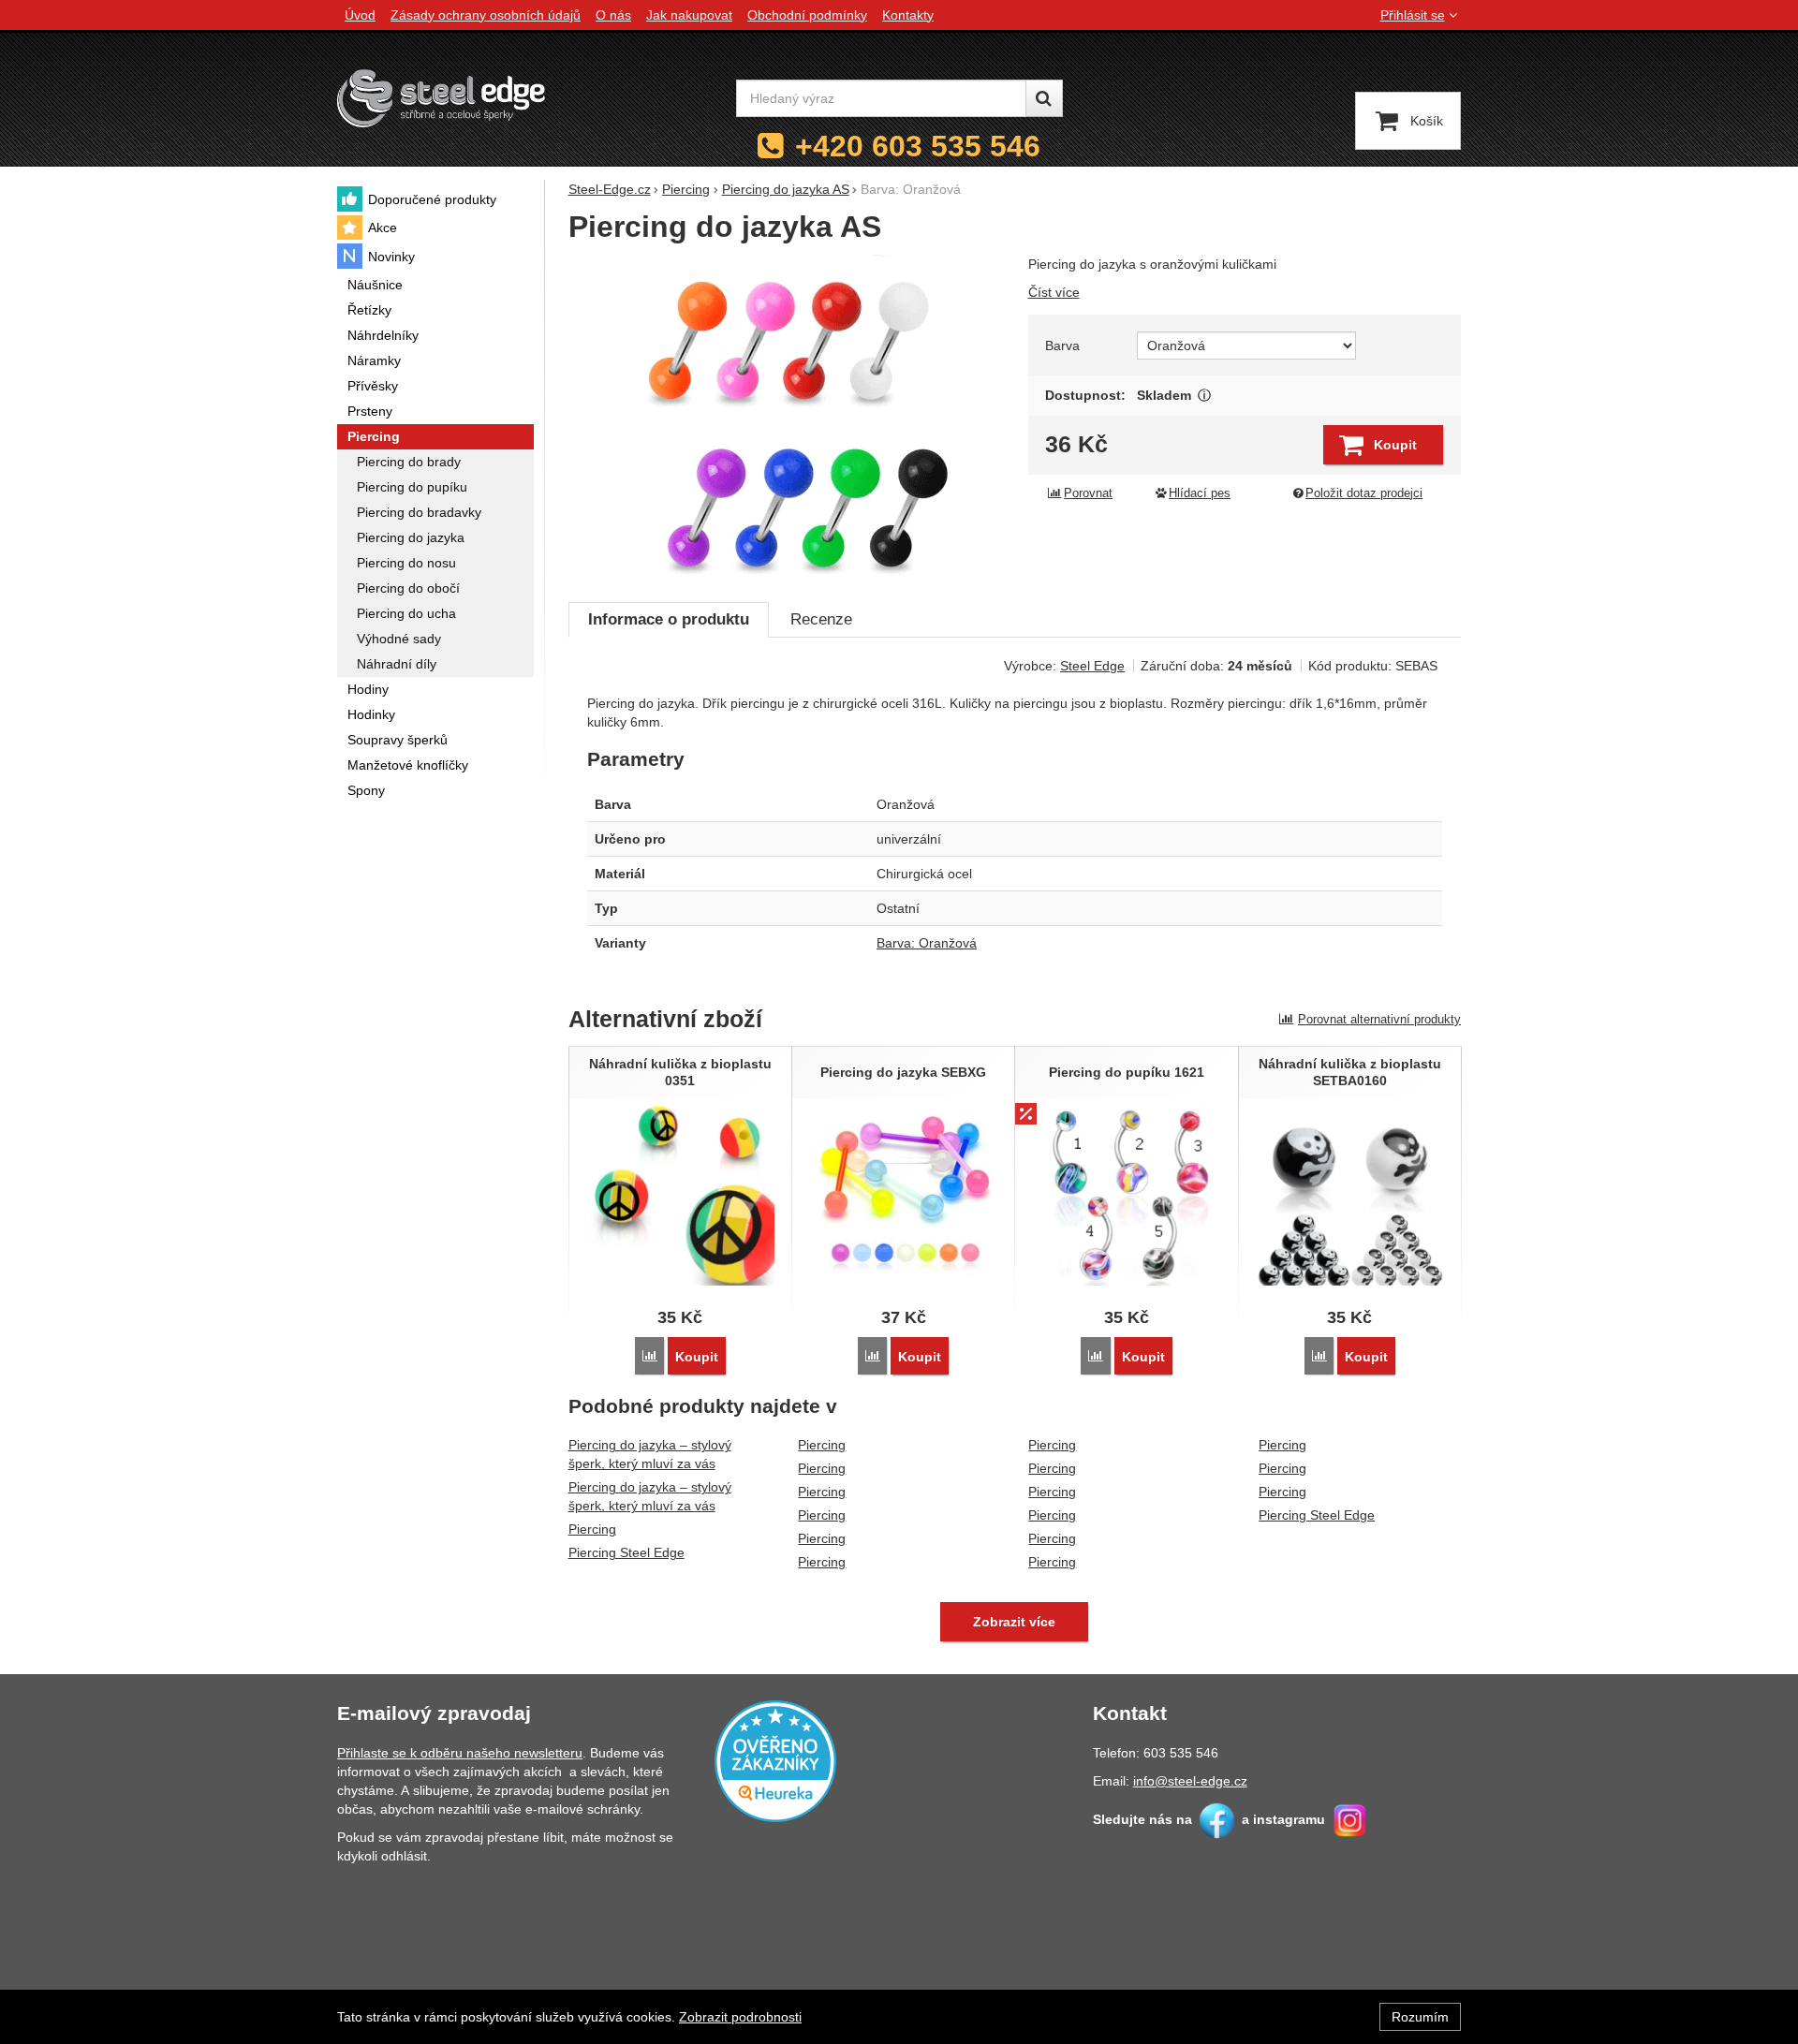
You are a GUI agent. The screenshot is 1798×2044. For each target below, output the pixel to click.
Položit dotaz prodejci (1364, 493)
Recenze (821, 619)
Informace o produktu (669, 619)
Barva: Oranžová (927, 943)
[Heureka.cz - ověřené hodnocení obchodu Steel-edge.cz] (775, 1760)
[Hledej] (1044, 98)
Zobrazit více (1205, 396)
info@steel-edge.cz (1190, 1781)
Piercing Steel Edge (626, 1552)
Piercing (592, 1529)
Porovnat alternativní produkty (1379, 1019)
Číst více (1054, 292)
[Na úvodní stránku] (441, 98)
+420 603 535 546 (918, 146)
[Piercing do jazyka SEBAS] (787, 419)
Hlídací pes (1200, 493)
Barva (1062, 346)
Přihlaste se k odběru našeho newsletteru (460, 1753)
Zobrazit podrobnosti (740, 2017)
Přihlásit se (1413, 15)
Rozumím (1420, 2017)
